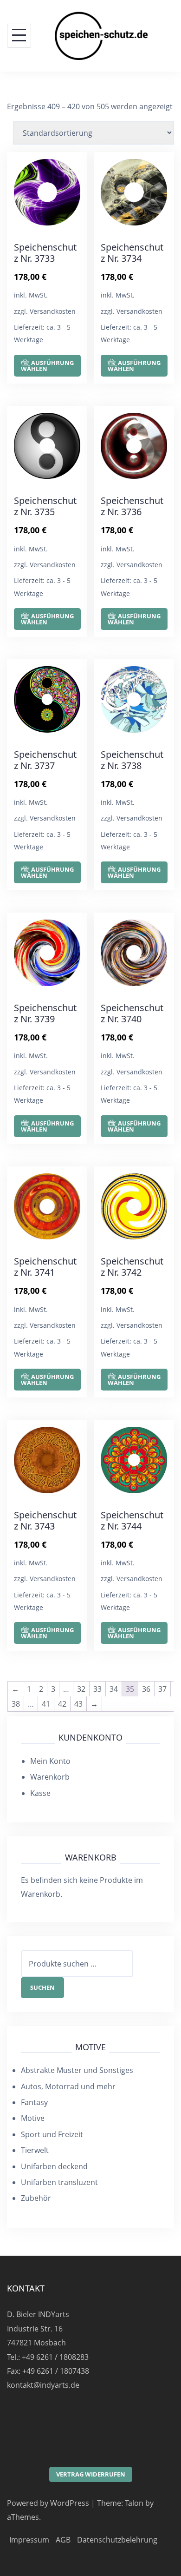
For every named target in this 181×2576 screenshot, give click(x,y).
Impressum (29, 2540)
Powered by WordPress (48, 2503)
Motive (33, 2118)
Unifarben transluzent (59, 2182)
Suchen (42, 1987)
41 (46, 1704)
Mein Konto (50, 1761)
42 (62, 1704)
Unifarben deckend (54, 2166)
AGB (63, 2540)
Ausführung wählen (47, 366)
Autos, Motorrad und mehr (68, 2086)
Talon (134, 2503)
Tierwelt (35, 2150)
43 (78, 1704)
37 (162, 1689)
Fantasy (34, 2102)
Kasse (40, 1793)
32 (81, 1689)
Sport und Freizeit (52, 2134)
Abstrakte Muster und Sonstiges (77, 2070)
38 (16, 1704)
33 (97, 1689)
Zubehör (36, 2198)
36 (146, 1689)
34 (114, 1689)
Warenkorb (50, 1777)
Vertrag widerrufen (91, 2474)
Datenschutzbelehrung (117, 2540)
